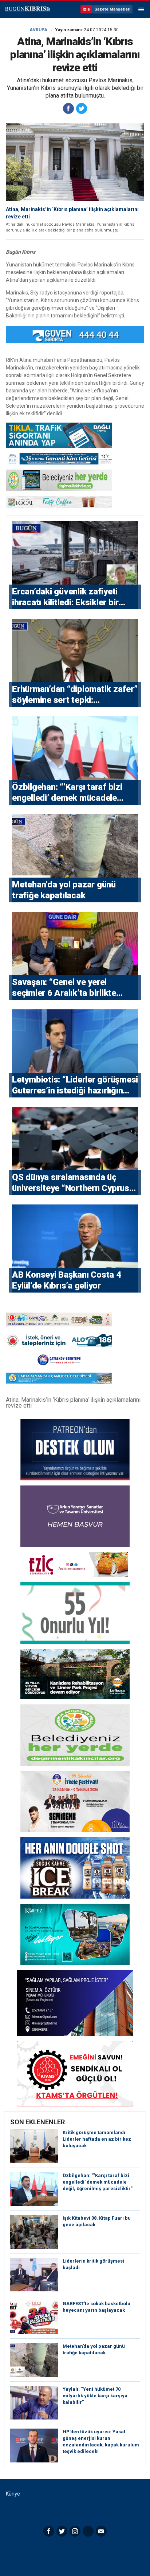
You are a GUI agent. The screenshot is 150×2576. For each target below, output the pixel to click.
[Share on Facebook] (68, 108)
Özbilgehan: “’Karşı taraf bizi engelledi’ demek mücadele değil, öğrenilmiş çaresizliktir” (98, 2182)
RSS (88, 2531)
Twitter (62, 2531)
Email (101, 2531)
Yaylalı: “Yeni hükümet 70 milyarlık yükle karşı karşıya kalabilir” (95, 2396)
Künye (13, 2494)
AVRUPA (38, 30)
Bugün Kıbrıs (27, 9)
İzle (86, 9)
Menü (141, 9)
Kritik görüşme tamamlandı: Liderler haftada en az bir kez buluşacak (97, 2139)
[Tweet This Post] (82, 108)
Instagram (75, 2531)
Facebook (49, 2531)
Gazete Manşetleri (112, 9)
